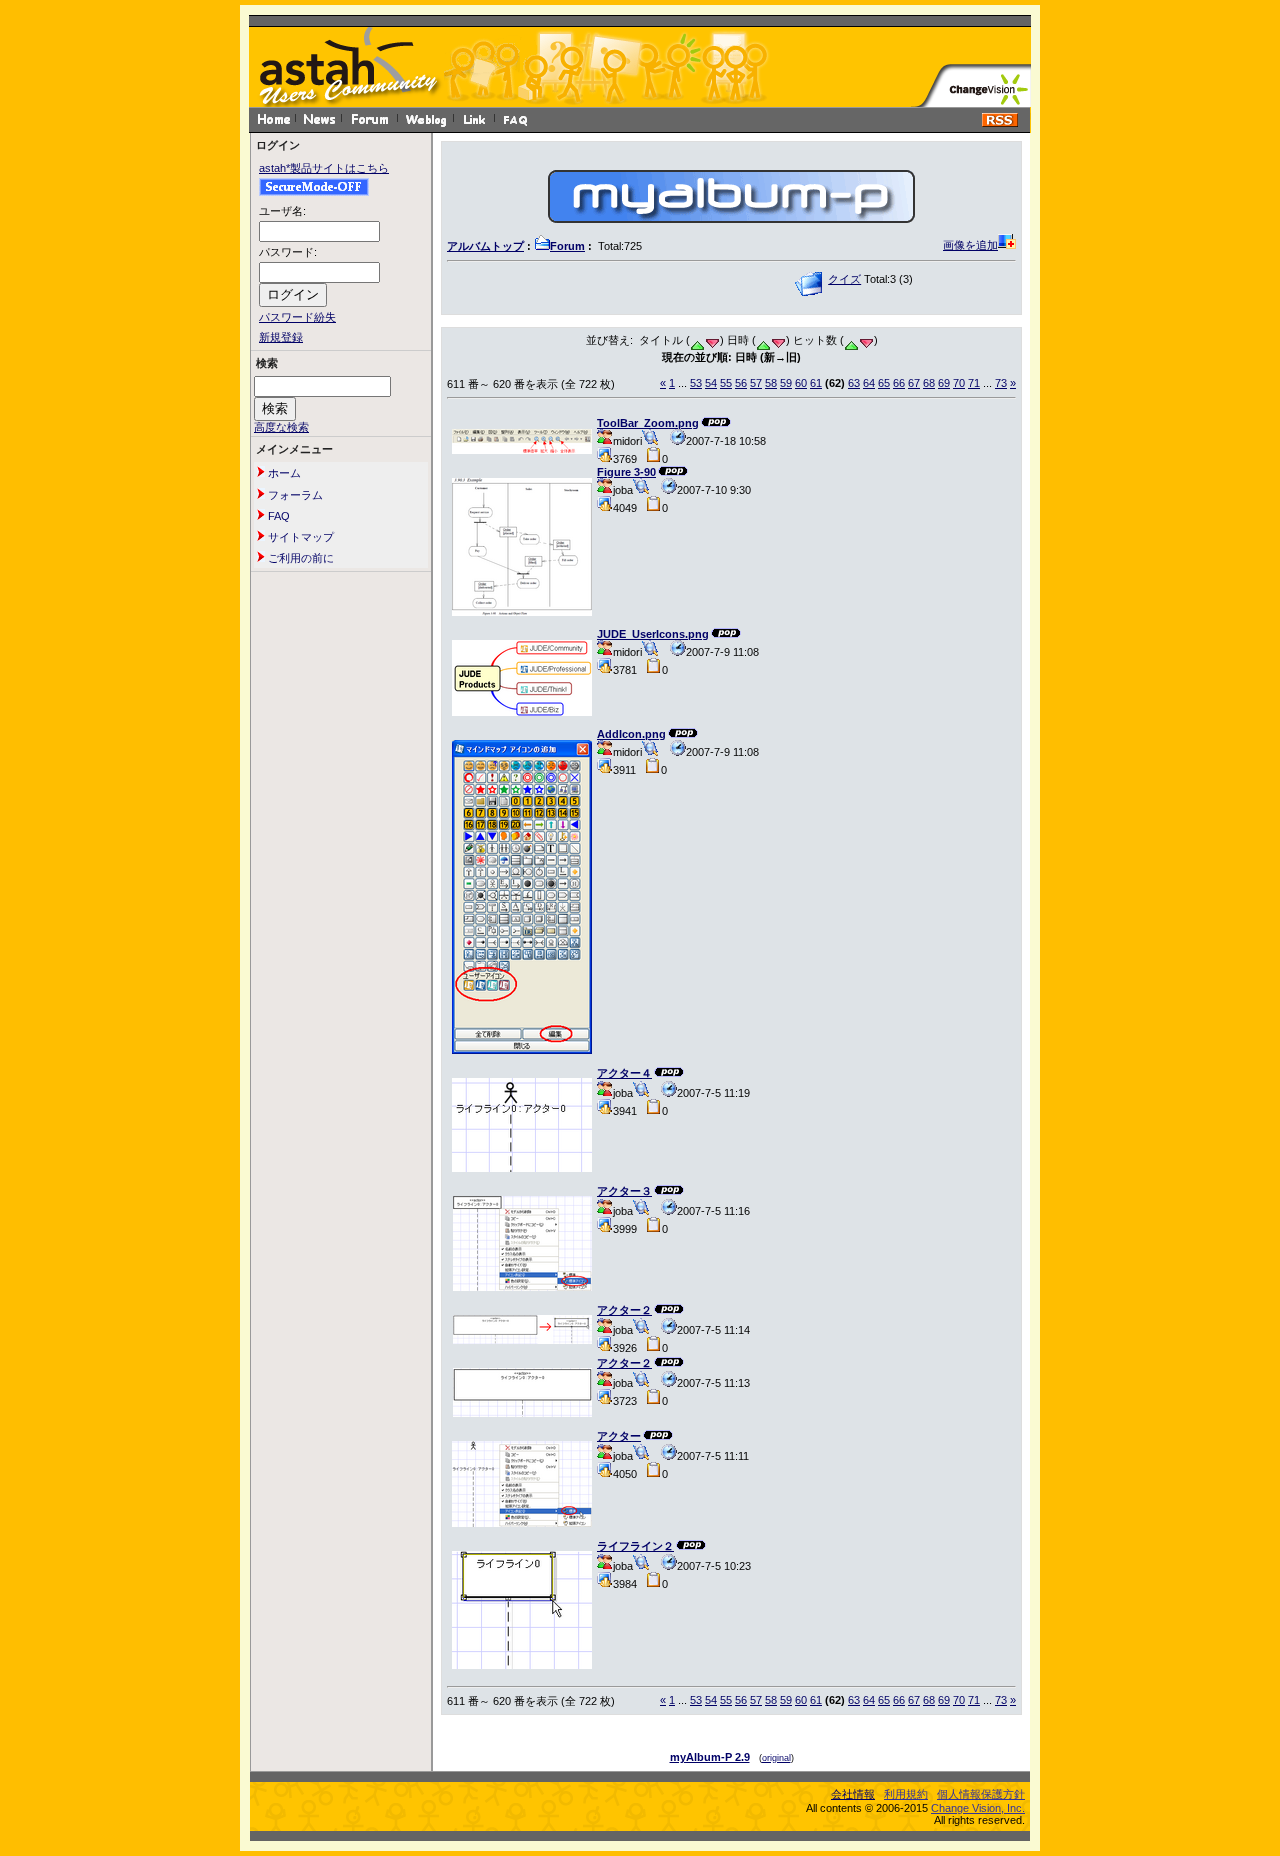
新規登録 (281, 337)
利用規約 (906, 1794)
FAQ (277, 516)
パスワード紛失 (297, 317)
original (776, 1758)
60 (801, 383)
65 (884, 383)
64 (869, 383)
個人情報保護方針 (981, 1794)
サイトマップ (299, 537)
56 (741, 383)
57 (756, 383)
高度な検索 (281, 427)
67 (914, 383)
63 (854, 383)
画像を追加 (970, 245)
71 (974, 383)
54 (711, 383)
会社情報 (853, 1794)
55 (726, 383)
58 (771, 383)
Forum (567, 246)
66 (899, 383)
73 (1001, 383)
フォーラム (294, 495)
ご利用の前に (299, 558)
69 (944, 383)
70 (959, 383)
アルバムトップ (485, 246)
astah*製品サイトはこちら (324, 168)
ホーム (283, 473)
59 (786, 383)
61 (816, 383)
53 (696, 383)
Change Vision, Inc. (978, 1808)
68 (929, 383)
